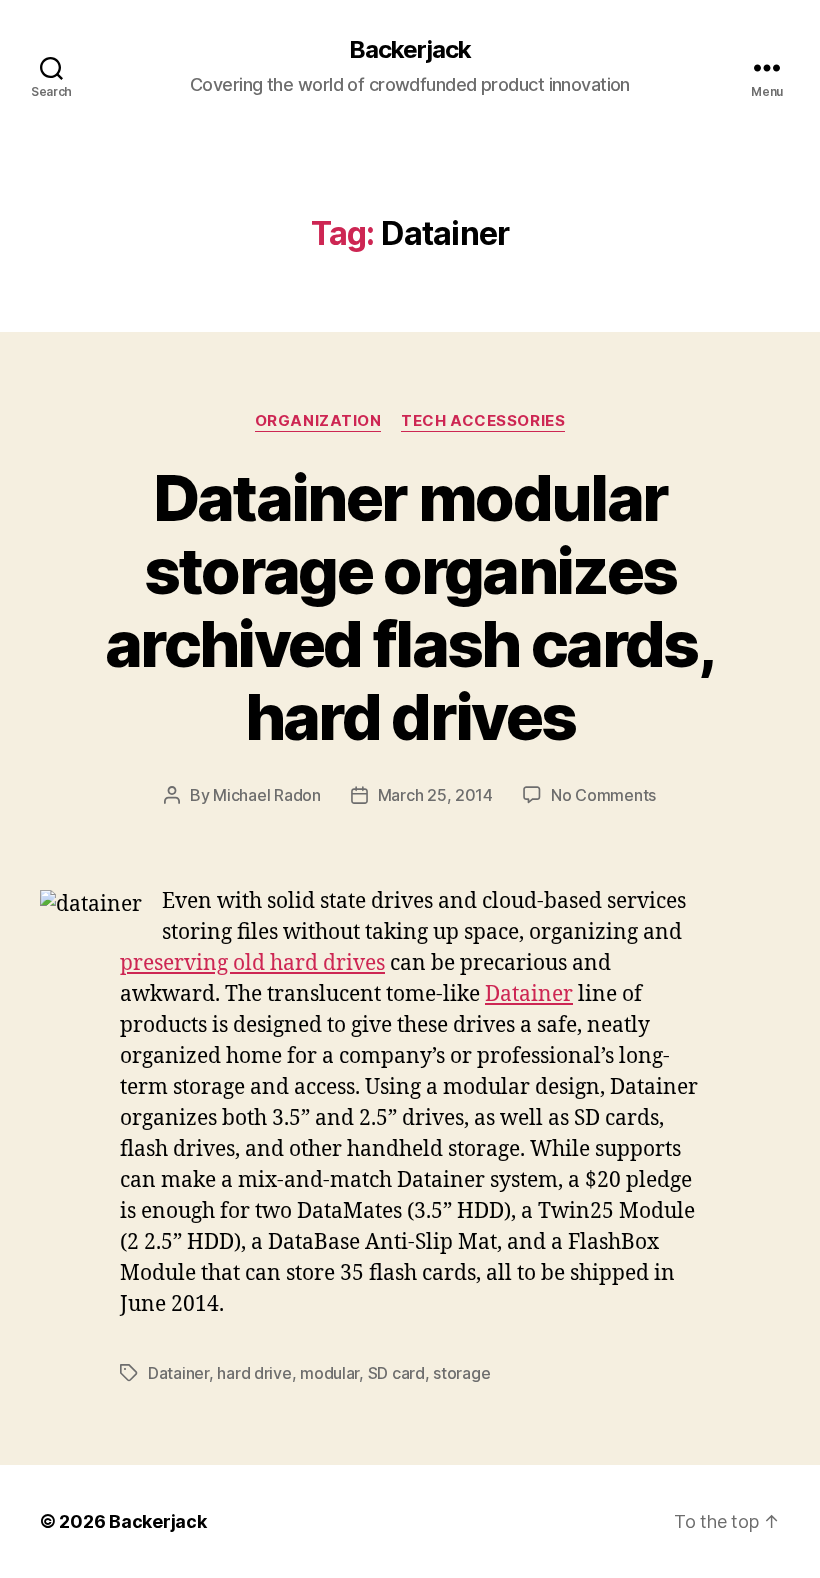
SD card (396, 1373)
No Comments (603, 795)
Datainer (529, 994)
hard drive (254, 1373)
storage (461, 1373)
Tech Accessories (483, 421)
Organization (318, 421)
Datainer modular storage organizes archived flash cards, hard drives (410, 607)
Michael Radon (267, 795)
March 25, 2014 (435, 795)
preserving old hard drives (252, 963)
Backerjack (410, 50)
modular (329, 1373)
